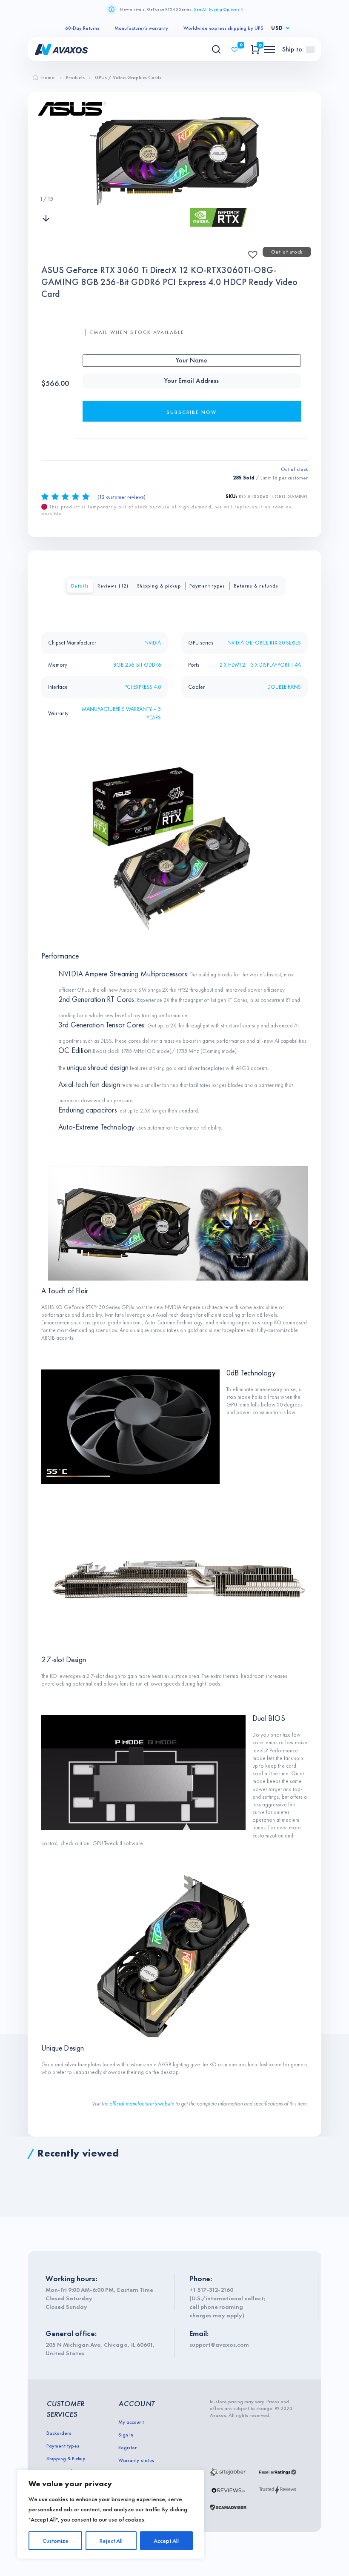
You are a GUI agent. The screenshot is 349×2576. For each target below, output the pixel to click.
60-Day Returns (82, 28)
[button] (250, 252)
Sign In (126, 2435)
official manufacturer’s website (142, 2104)
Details (80, 586)
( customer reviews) (122, 497)
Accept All (166, 2541)
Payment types (207, 586)
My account (131, 2422)
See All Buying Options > (218, 9)
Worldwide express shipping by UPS (223, 28)
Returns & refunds (256, 586)
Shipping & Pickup (66, 2459)
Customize (56, 2541)
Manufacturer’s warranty (141, 28)
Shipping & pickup (159, 586)
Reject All (111, 2541)
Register (127, 2448)
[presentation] (46, 182)
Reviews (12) (113, 586)
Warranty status (136, 2460)
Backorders (59, 2433)
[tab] (80, 586)
